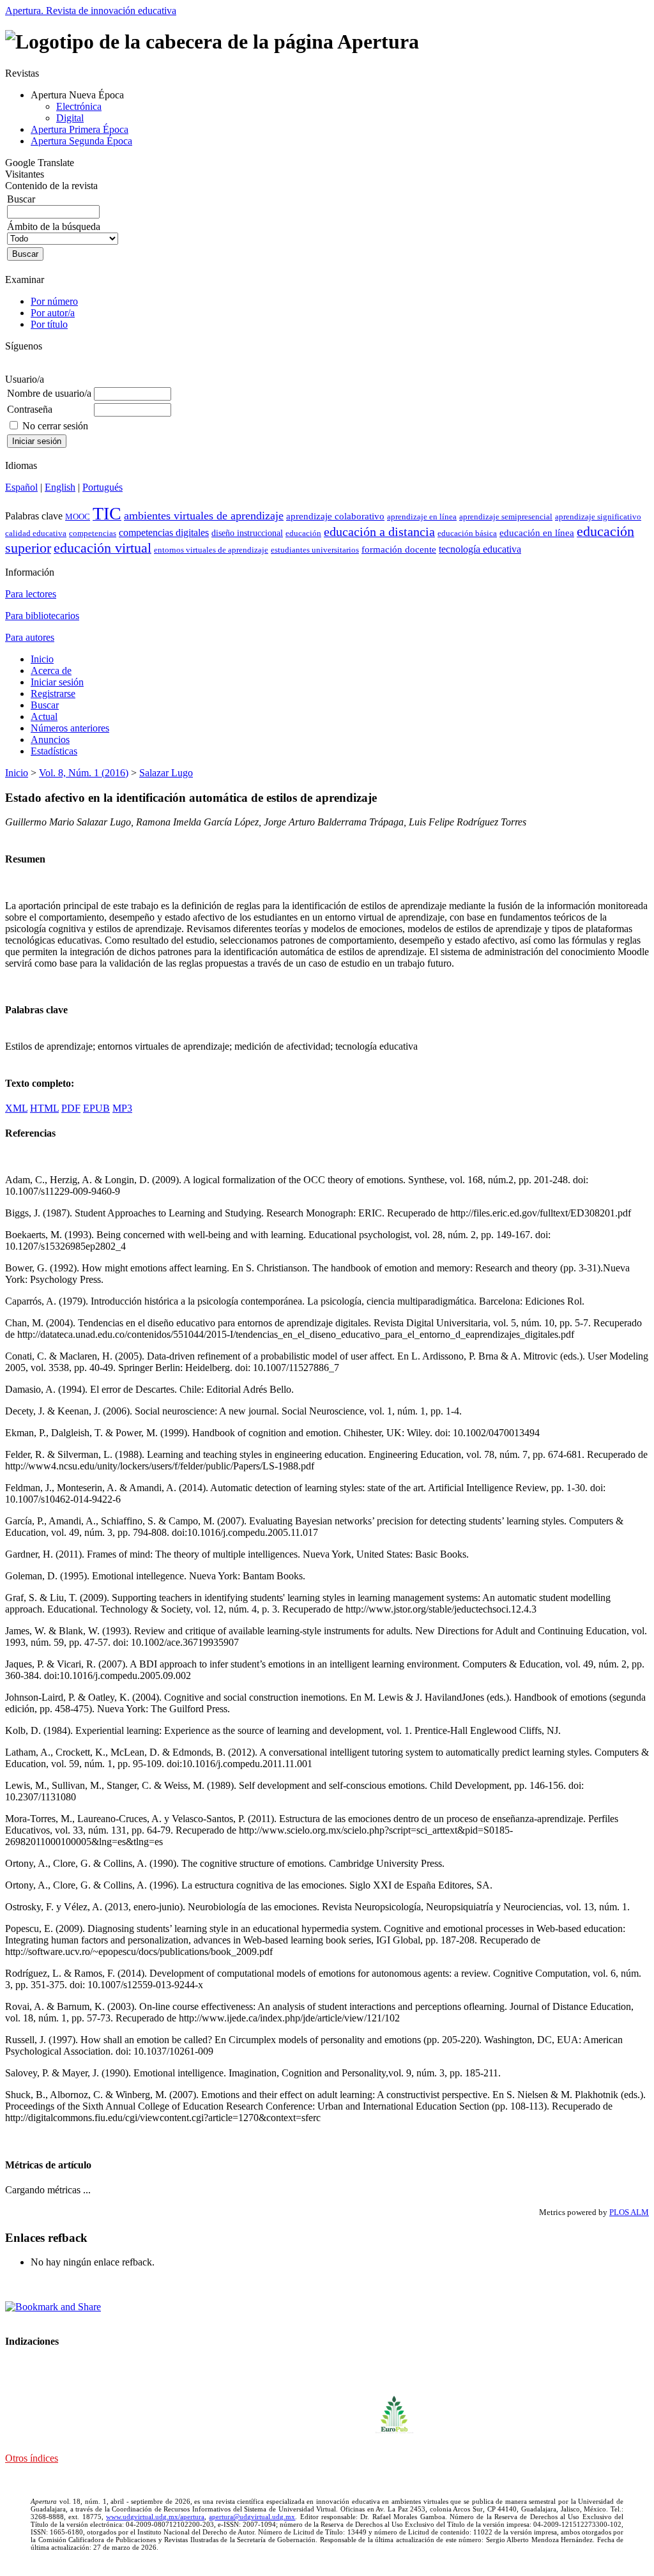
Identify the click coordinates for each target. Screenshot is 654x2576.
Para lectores (31, 594)
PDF (71, 1108)
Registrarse (53, 694)
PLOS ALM (629, 2212)
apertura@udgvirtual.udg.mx (252, 2517)
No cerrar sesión (55, 426)
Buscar (45, 705)
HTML (44, 1108)
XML (16, 1108)
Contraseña (30, 409)
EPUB (96, 1108)
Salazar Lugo (166, 773)
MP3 (122, 1108)
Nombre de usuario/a (49, 393)
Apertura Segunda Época (81, 141)
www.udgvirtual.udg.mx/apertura (155, 2517)
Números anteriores (70, 728)
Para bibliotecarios (42, 616)
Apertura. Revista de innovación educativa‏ (91, 11)
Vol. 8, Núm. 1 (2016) (84, 773)
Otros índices (32, 2458)
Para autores (30, 637)
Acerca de (51, 671)
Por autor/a (53, 313)
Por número (54, 301)
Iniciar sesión (57, 682)
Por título (49, 324)
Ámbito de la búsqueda (54, 226)
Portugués (103, 487)
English (60, 487)
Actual (44, 717)
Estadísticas (54, 751)
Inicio (42, 659)
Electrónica (79, 106)
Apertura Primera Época (80, 129)
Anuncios (50, 740)
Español (21, 487)
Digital (70, 118)
